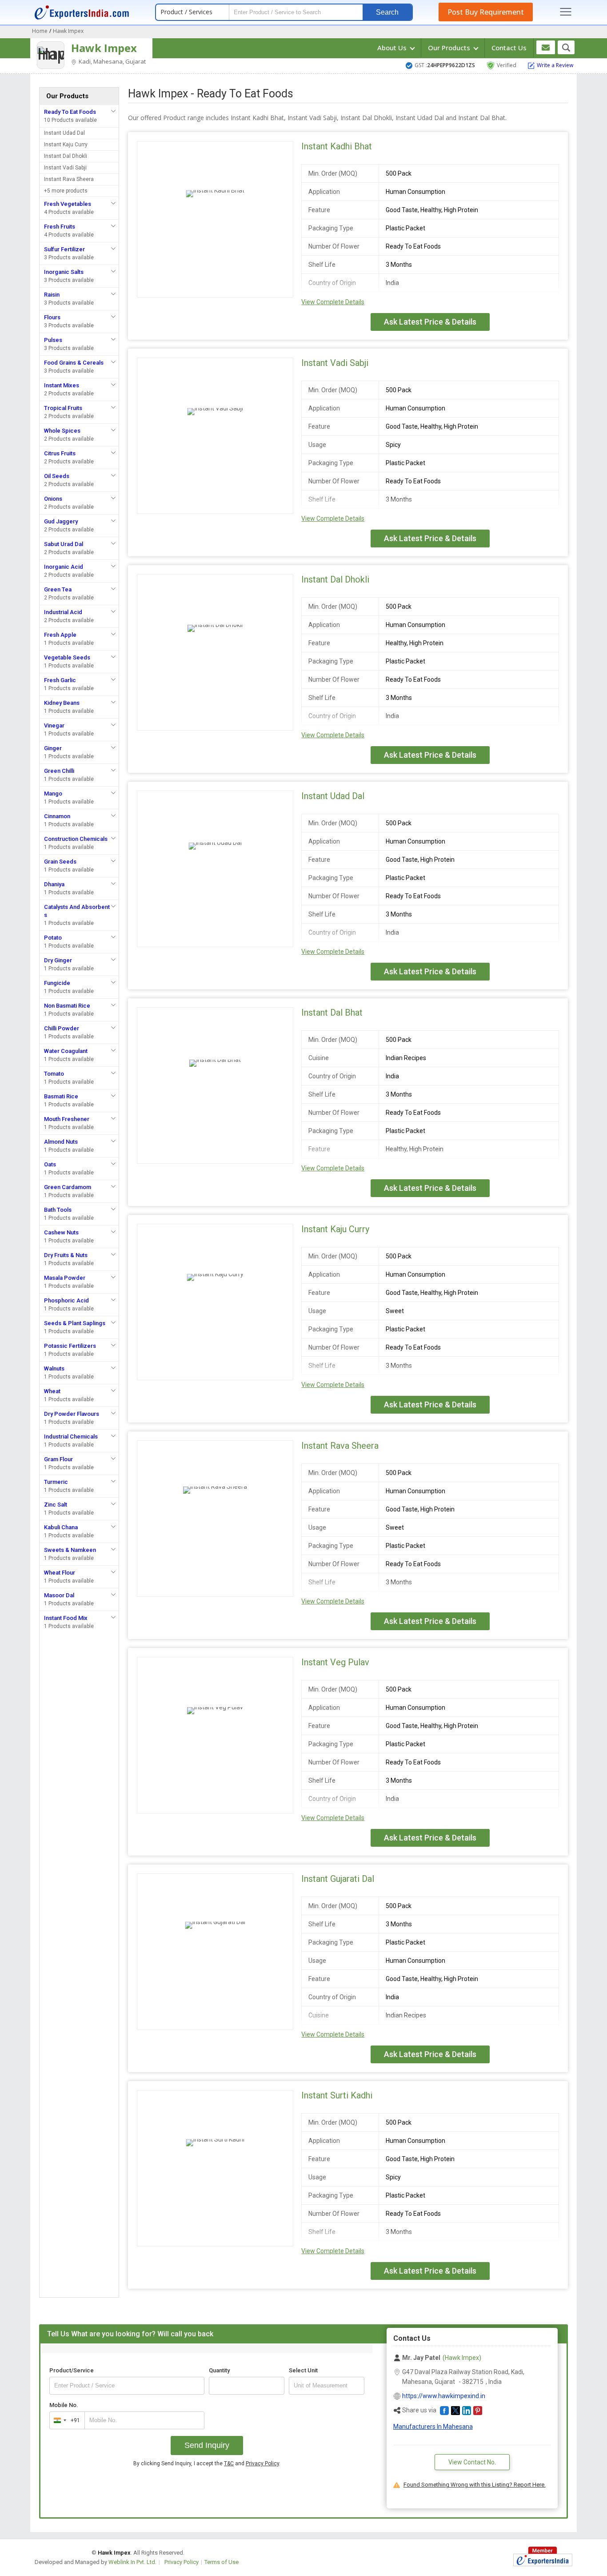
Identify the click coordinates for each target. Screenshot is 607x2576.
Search (387, 12)
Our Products (450, 48)
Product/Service (72, 2370)
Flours (52, 317)
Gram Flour (58, 1459)
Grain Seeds (60, 862)
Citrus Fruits (60, 453)
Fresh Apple (60, 635)
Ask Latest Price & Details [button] (430, 322)
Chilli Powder (62, 1028)
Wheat (52, 1391)
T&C (229, 2463)
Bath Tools (58, 1210)
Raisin (52, 295)
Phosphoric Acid (66, 1300)
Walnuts (54, 1368)
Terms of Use (222, 2562)
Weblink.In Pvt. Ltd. (132, 2562)
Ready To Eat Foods (70, 112)
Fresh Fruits (60, 227)
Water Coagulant (66, 1051)
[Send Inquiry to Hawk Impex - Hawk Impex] (546, 47)
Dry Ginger (58, 960)
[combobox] (65, 2420)
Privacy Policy (262, 2463)
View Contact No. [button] (472, 2462)
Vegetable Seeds (67, 657)
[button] (444, 2411)
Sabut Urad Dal (64, 544)
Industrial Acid (63, 612)
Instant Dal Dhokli (66, 156)
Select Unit (303, 2370)
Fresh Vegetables (68, 204)
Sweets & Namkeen (70, 1550)
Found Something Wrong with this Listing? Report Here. (475, 2485)
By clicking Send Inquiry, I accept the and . (207, 2463)
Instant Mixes (62, 385)
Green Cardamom (68, 1187)
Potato (53, 938)
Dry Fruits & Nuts (66, 1255)
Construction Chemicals (76, 839)
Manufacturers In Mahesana (433, 2427)
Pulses (53, 340)
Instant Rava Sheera (69, 179)
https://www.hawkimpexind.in (444, 2396)
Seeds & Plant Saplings (75, 1323)
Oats (50, 1164)
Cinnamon (57, 816)
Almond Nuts (61, 1142)
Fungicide (57, 983)
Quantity (219, 2370)
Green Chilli (59, 771)
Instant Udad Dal (64, 133)
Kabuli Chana (61, 1527)
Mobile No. (64, 2405)
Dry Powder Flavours (72, 1414)
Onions (53, 499)
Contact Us (509, 48)
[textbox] (327, 2386)
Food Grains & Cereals (74, 363)
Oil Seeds (57, 476)
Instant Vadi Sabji (65, 168)
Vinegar (54, 725)
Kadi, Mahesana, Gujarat (112, 61)
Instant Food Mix (66, 1618)
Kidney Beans (62, 703)
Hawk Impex (104, 48)
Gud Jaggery (61, 521)
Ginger (53, 748)
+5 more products (66, 191)
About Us (393, 48)
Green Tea (58, 589)
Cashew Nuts (61, 1232)
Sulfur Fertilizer (64, 249)
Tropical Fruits (63, 408)
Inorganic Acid (64, 567)
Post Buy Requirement (486, 12)
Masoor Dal (59, 1595)
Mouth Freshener (67, 1119)
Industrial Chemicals (71, 1437)
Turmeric (56, 1482)
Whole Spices (62, 431)
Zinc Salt (56, 1505)
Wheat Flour (60, 1573)
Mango (53, 794)
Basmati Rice (61, 1096)
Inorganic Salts (64, 272)
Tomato (54, 1074)
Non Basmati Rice (67, 1006)
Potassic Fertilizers (70, 1346)
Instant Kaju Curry (66, 145)
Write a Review (555, 65)
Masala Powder (65, 1278)
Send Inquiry (207, 2445)
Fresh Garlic (60, 680)
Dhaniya (54, 884)
